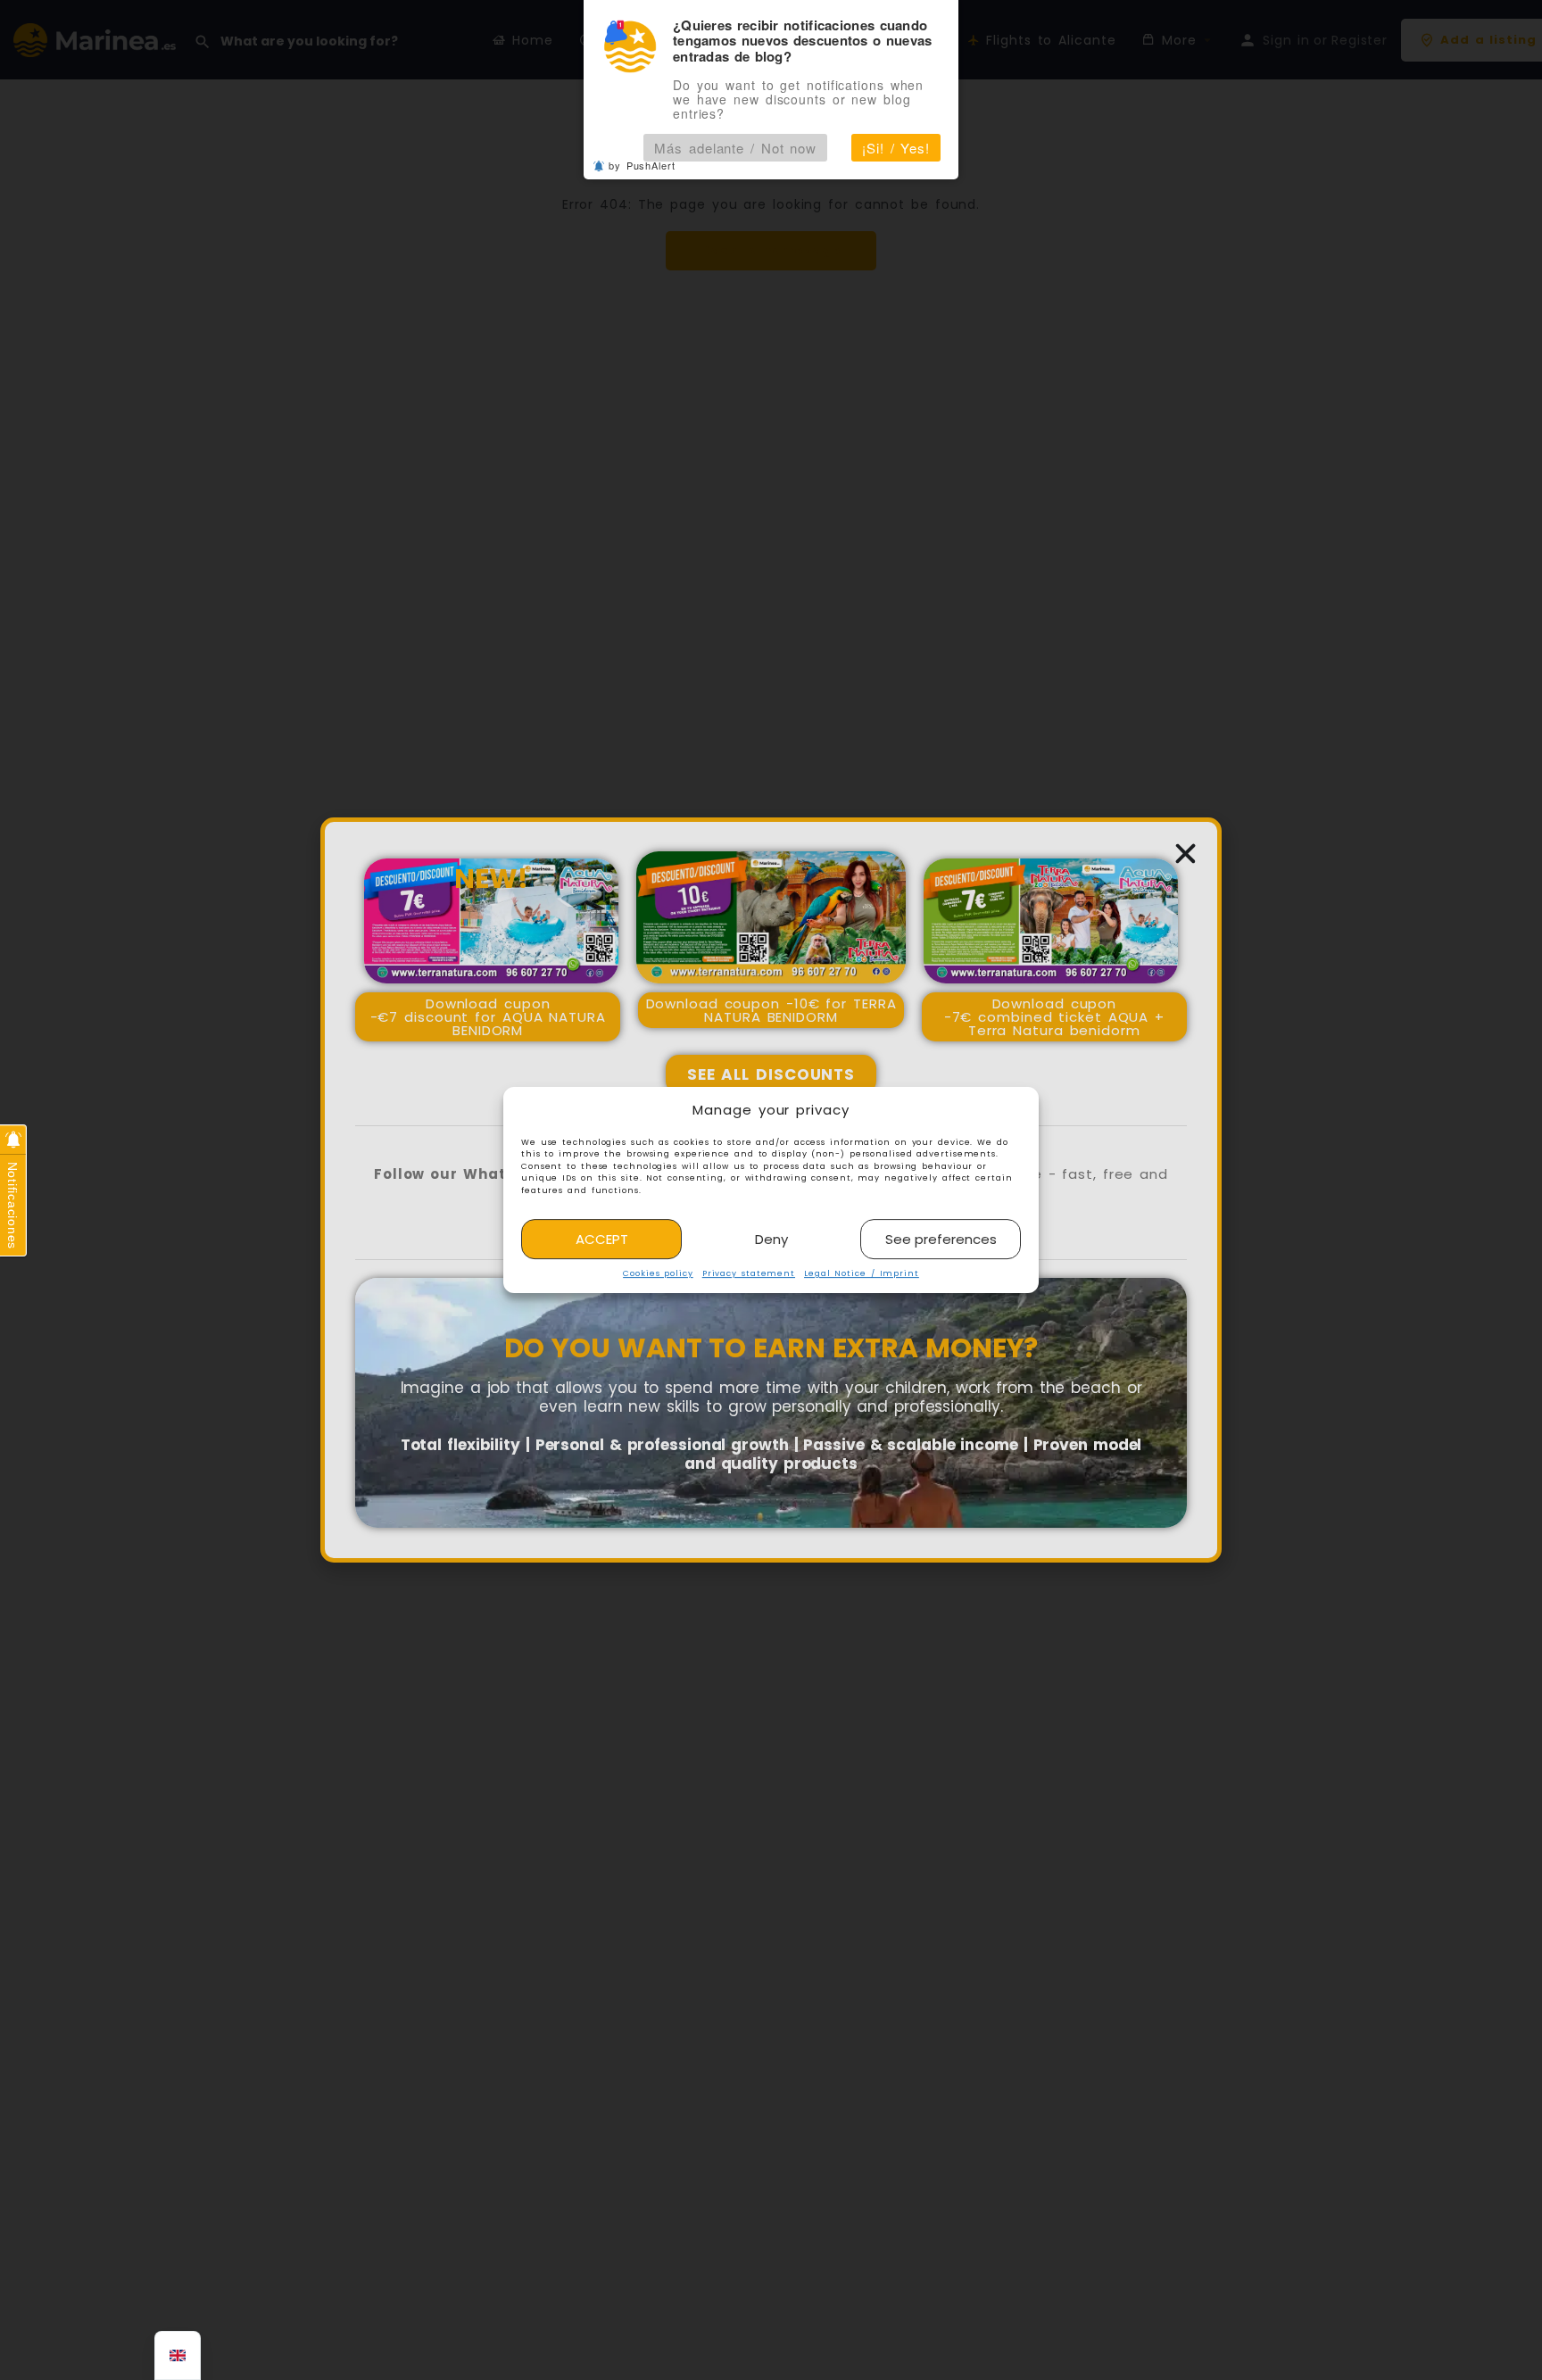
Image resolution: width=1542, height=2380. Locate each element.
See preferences (941, 1239)
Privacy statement (749, 1274)
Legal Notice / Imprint (862, 1274)
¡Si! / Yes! (896, 148)
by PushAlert (642, 165)
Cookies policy (658, 1274)
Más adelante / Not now (735, 148)
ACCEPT (602, 1239)
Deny (771, 1239)
